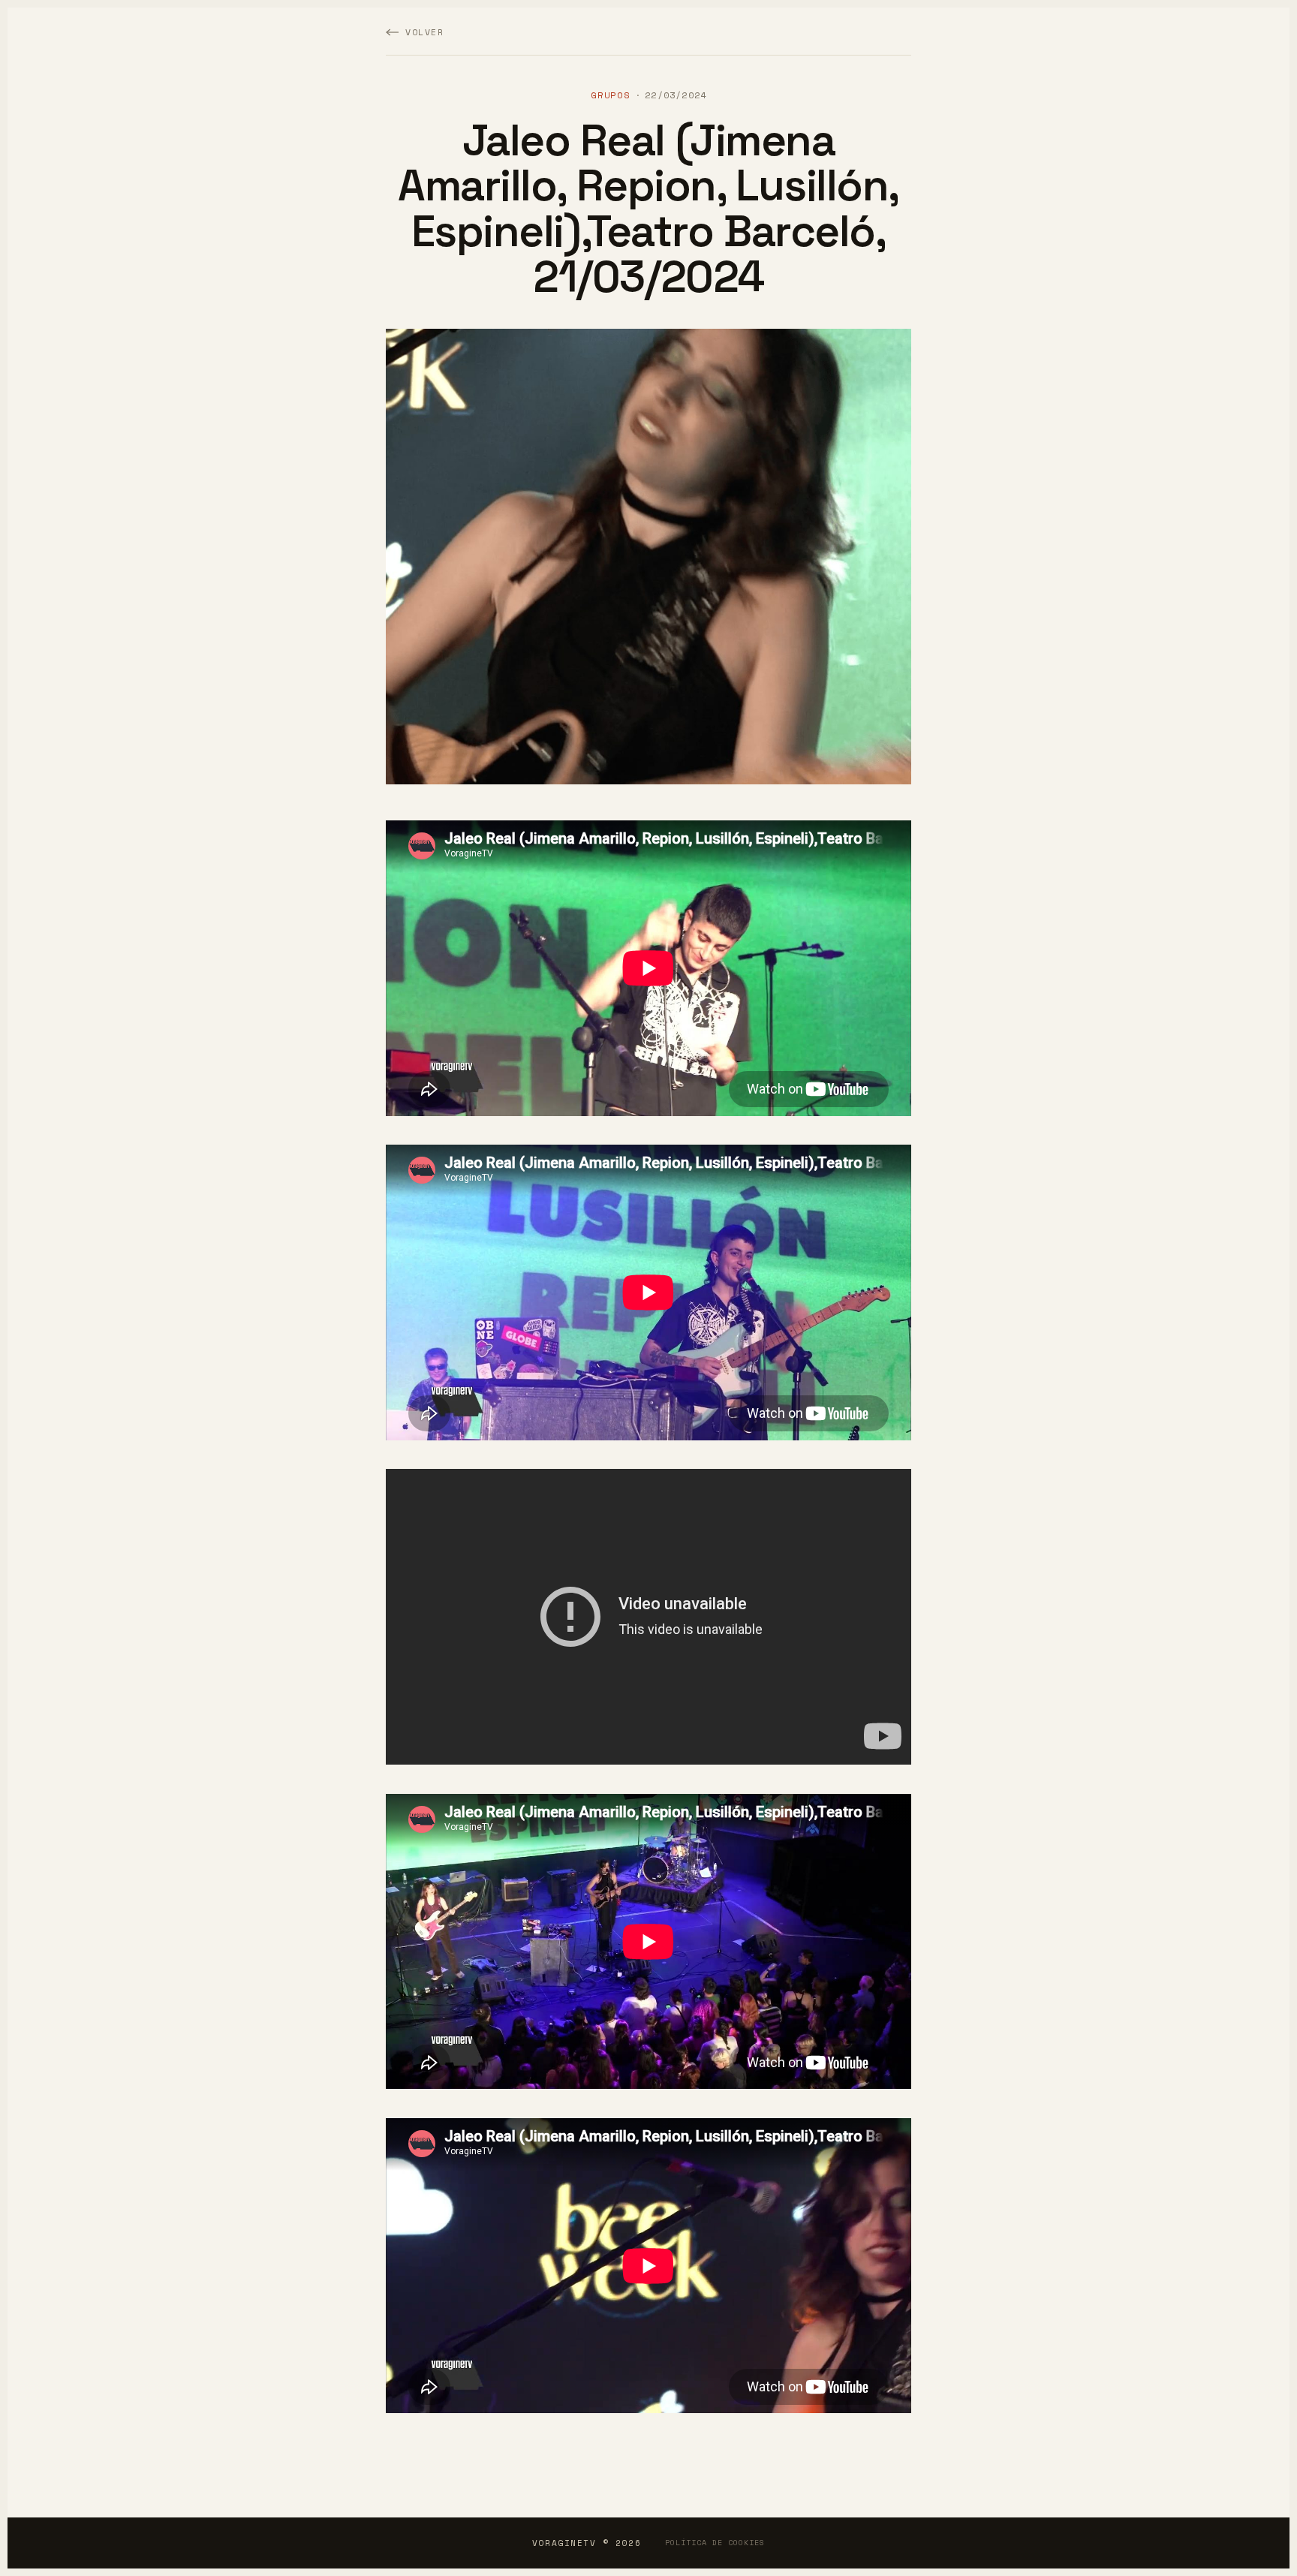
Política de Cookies (715, 2543)
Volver (425, 32)
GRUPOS (611, 95)
